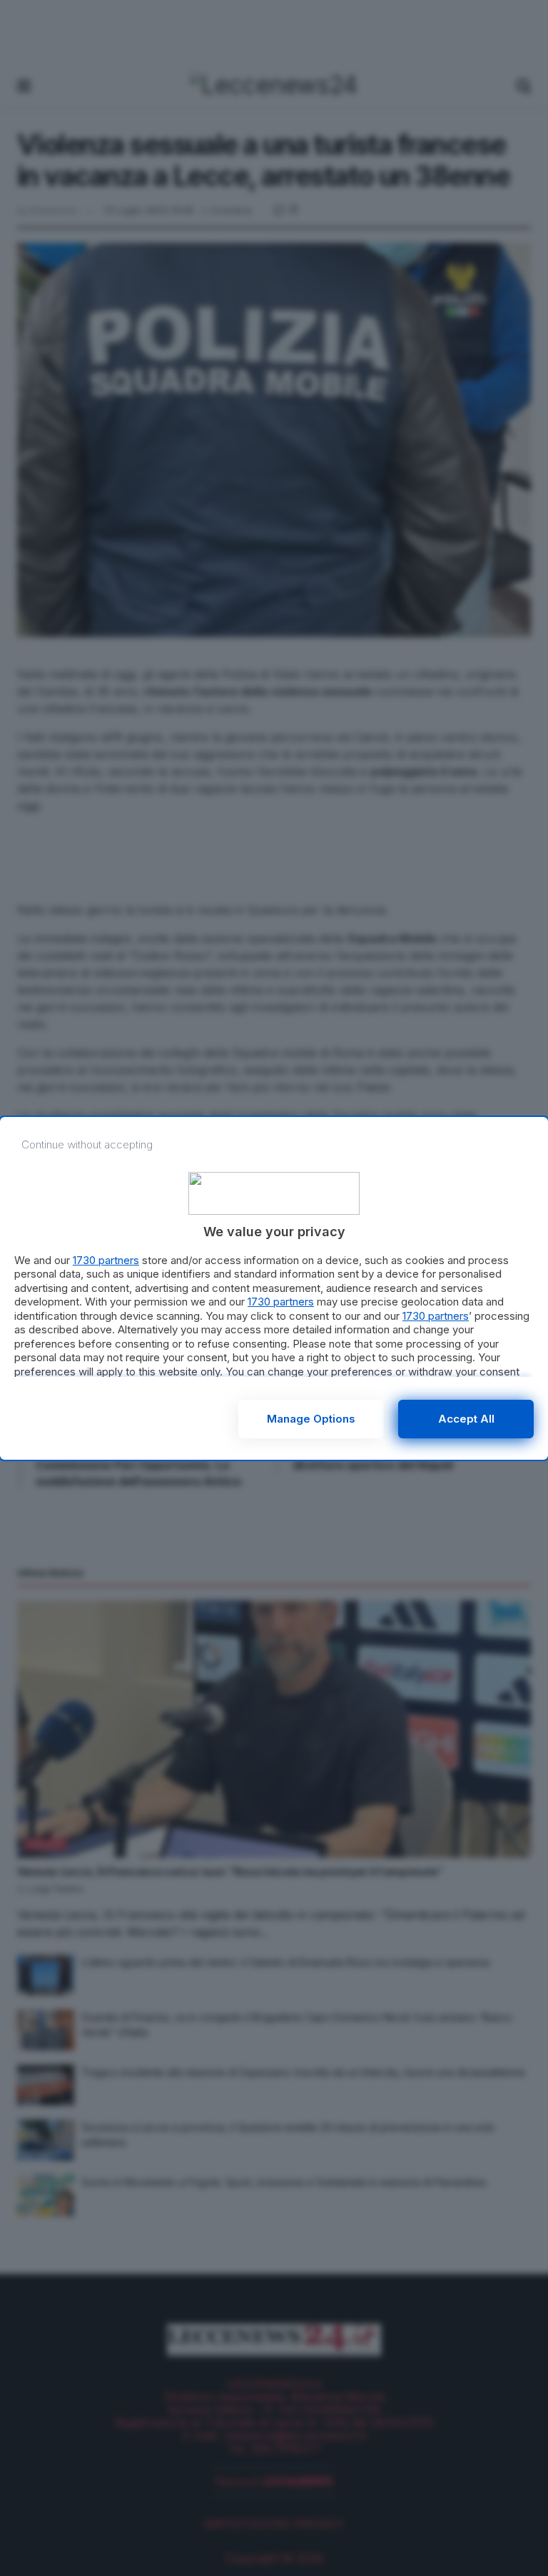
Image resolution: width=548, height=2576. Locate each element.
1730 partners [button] (106, 1260)
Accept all (466, 1419)
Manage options (311, 1419)
